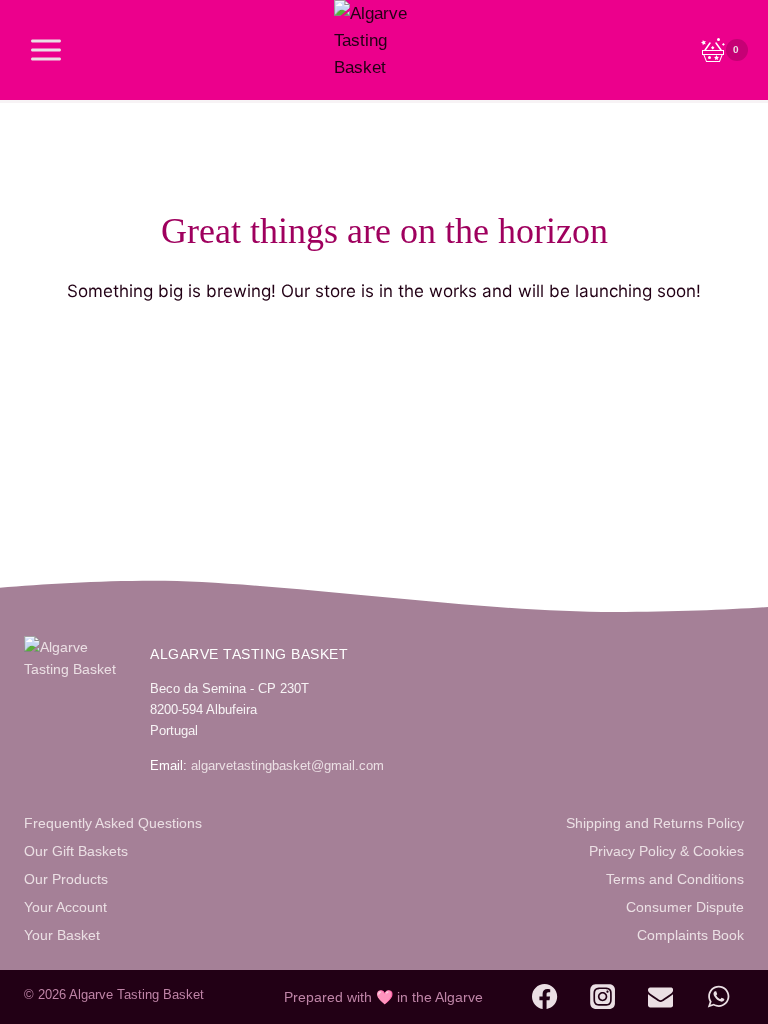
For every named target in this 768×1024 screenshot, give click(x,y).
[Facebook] (545, 997)
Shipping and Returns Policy (655, 823)
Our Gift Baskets (76, 851)
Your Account (65, 907)
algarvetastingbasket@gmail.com (287, 765)
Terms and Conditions (675, 879)
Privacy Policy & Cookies (666, 851)
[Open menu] (46, 50)
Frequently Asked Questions (113, 823)
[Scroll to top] (705, 996)
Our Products (66, 879)
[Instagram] (603, 997)
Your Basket (62, 935)
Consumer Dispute (685, 907)
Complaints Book (690, 935)
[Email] (661, 997)
